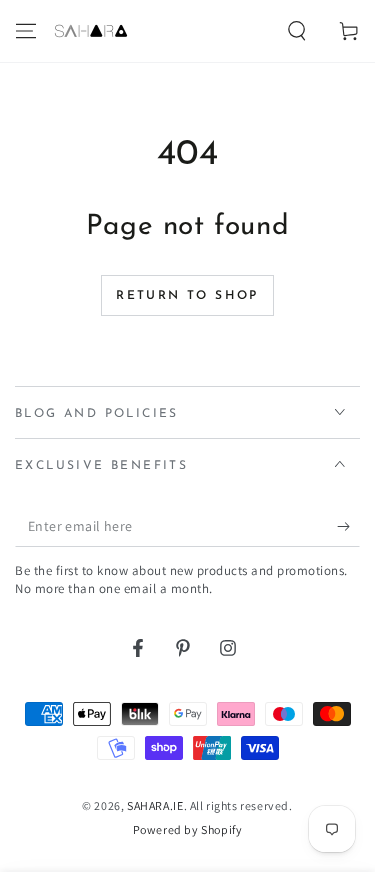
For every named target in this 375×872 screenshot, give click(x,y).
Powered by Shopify (188, 829)
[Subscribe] (348, 527)
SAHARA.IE (155, 805)
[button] (297, 31)
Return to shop (187, 296)
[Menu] (26, 31)
